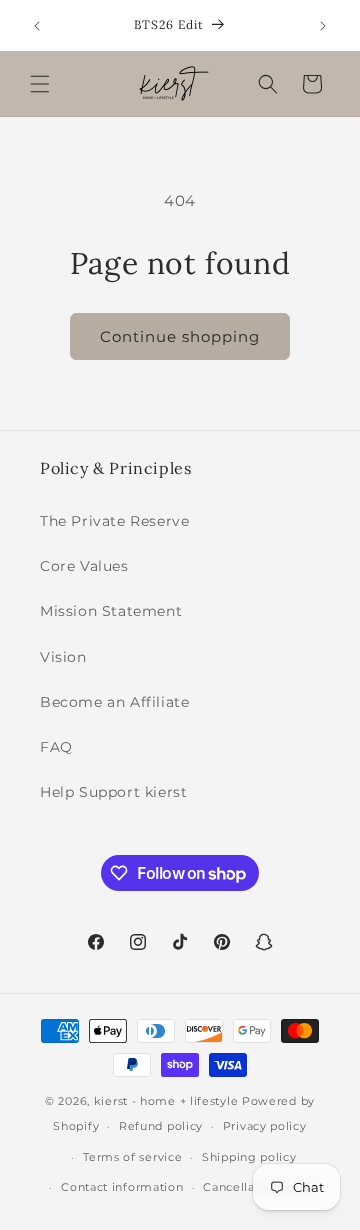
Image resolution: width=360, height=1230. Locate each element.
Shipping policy (249, 1157)
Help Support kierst (113, 792)
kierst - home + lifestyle (166, 1101)
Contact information (122, 1187)
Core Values (84, 566)
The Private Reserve (114, 521)
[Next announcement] (323, 26)
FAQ (56, 747)
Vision (63, 657)
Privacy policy (265, 1126)
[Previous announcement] (37, 26)
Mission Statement (111, 611)
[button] (40, 84)
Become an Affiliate (114, 702)
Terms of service (132, 1157)
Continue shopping (180, 336)
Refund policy (161, 1126)
